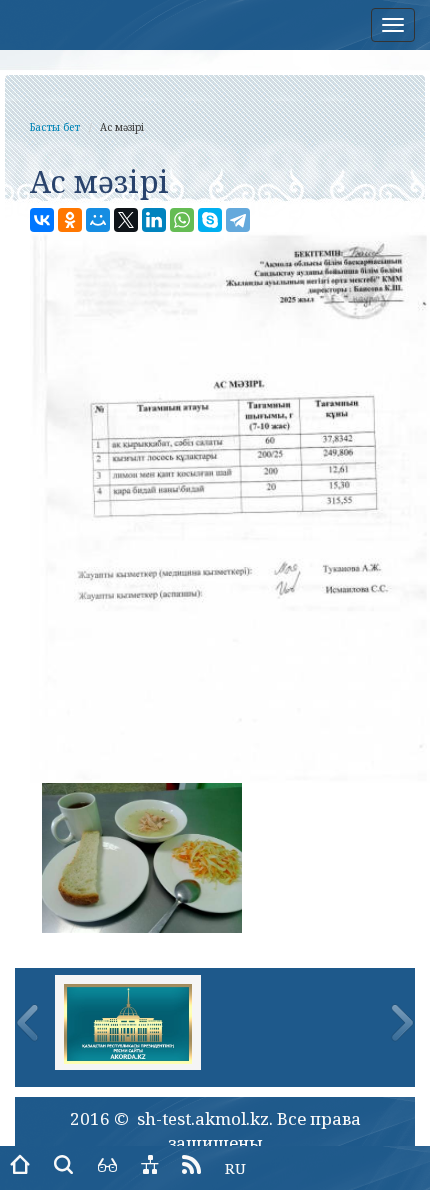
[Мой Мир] (98, 220)
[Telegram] (238, 220)
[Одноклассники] (70, 220)
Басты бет (55, 127)
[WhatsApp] (182, 220)
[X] (126, 220)
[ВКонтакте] (42, 220)
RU (235, 1168)
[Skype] (210, 220)
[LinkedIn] (154, 220)
